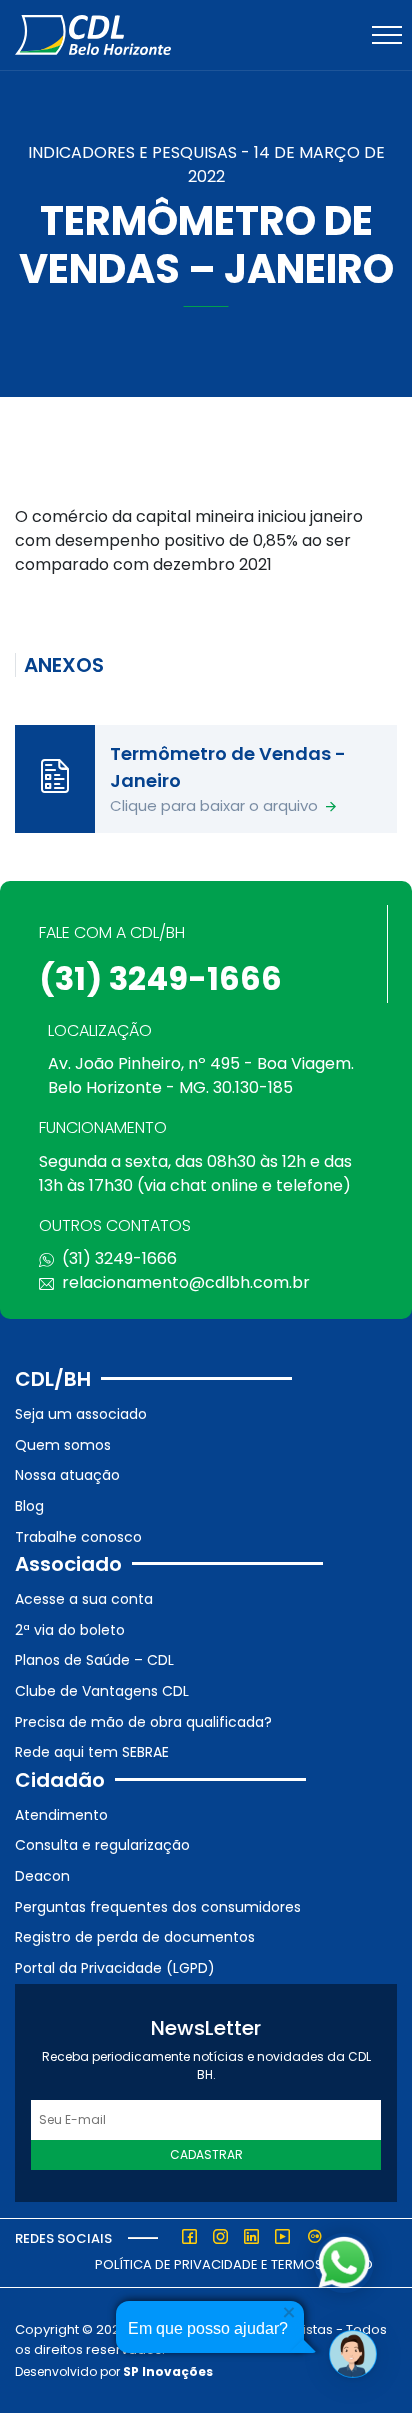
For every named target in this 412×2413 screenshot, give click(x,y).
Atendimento (61, 1815)
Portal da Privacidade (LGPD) (115, 1968)
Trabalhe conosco (78, 1537)
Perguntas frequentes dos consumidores (158, 1907)
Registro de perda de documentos (135, 1937)
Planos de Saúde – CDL (94, 1660)
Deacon (42, 1876)
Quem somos (63, 1445)
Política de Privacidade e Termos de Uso (234, 2264)
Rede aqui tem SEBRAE (92, 1752)
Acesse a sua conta (84, 1599)
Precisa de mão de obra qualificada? (143, 1722)
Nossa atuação (67, 1475)
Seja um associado (81, 1414)
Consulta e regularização (102, 1845)
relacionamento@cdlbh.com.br (186, 1282)
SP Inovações (168, 2371)
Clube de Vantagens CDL (102, 1691)
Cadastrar (206, 2154)
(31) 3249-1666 (160, 978)
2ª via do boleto (70, 1630)
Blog (29, 1506)
